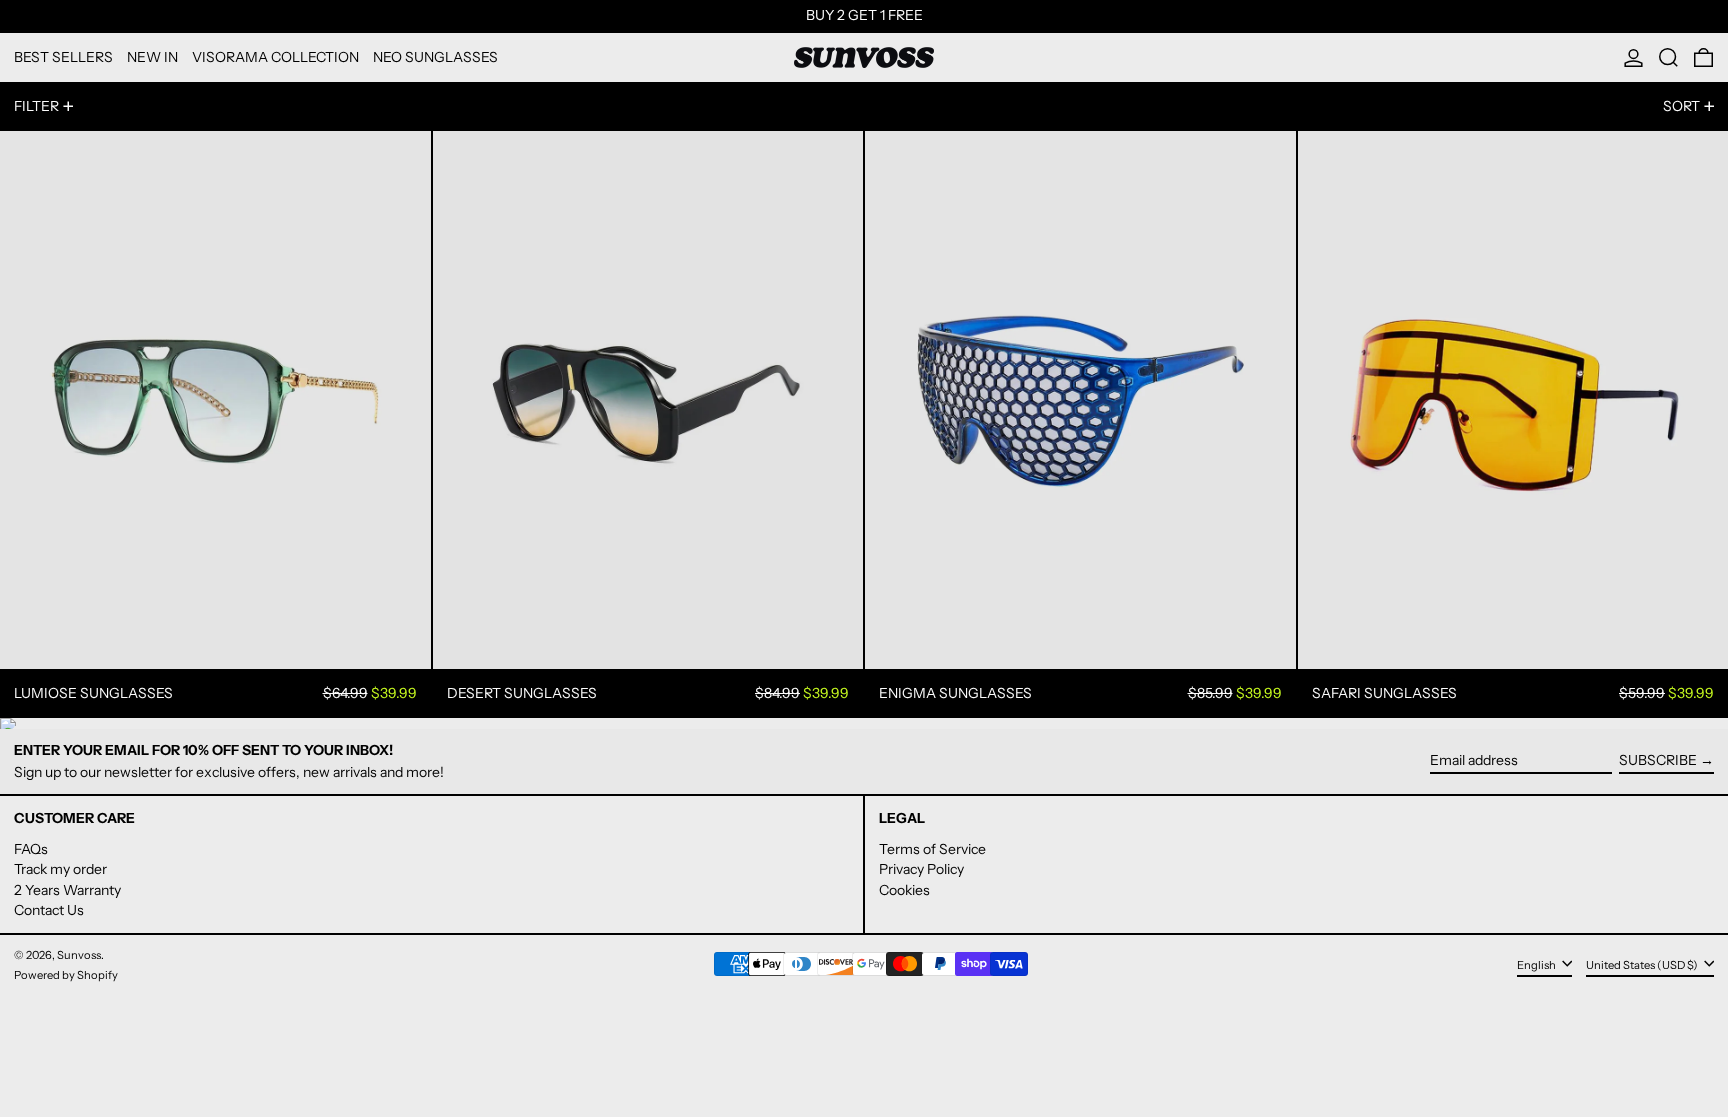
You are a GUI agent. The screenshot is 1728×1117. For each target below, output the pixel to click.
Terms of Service (932, 849)
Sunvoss (79, 955)
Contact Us (49, 910)
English (1537, 964)
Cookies (904, 890)
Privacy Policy (921, 869)
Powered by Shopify (66, 975)
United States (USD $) (1643, 964)
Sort (1681, 106)
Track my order (60, 869)
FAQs (31, 849)
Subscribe (1658, 760)
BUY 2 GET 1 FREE (864, 15)
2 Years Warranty (67, 890)
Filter (36, 106)
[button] (1668, 57)
